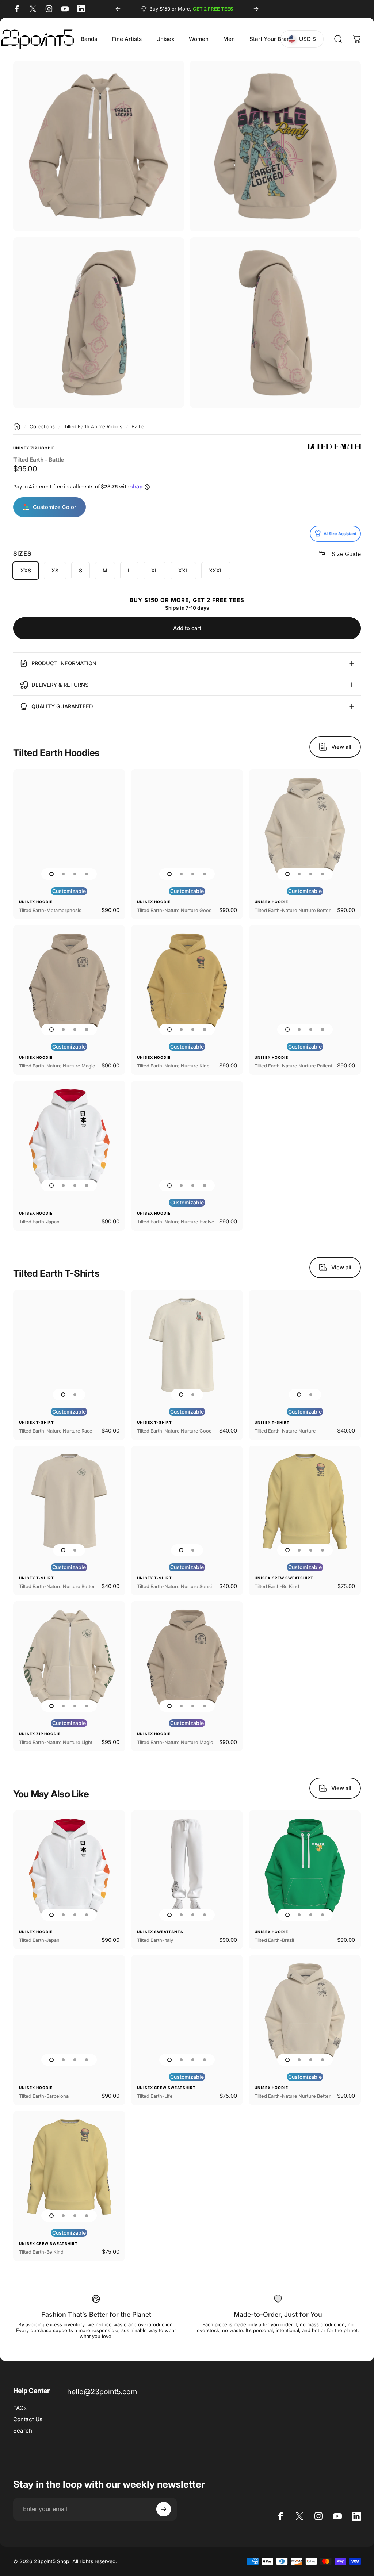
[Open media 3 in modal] (99, 323)
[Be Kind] (305, 1502)
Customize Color (55, 507)
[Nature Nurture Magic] (69, 981)
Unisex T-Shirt (37, 1422)
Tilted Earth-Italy (155, 1940)
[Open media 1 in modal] (275, 146)
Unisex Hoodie (36, 902)
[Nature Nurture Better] (305, 825)
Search (23, 2431)
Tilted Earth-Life (155, 2096)
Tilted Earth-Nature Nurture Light (56, 1742)
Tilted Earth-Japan (39, 1222)
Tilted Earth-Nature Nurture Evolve (176, 1222)
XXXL (216, 570)
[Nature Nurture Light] (69, 1657)
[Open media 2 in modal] (99, 146)
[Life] (187, 2011)
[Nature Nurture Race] (69, 1346)
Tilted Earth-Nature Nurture (285, 1431)
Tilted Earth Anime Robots (93, 426)
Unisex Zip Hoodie (34, 448)
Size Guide (346, 554)
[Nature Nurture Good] (187, 825)
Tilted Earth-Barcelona (44, 2096)
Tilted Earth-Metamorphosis (50, 910)
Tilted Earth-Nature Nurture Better (293, 910)
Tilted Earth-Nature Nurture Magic (57, 1066)
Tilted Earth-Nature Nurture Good (174, 910)
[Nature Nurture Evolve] (187, 1137)
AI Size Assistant (340, 534)
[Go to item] (51, 874)
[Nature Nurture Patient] (305, 981)
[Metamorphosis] (69, 825)
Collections (42, 426)
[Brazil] (305, 1866)
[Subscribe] (164, 2509)
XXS (26, 570)
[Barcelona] (69, 2011)
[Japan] (69, 1137)
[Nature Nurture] (305, 1346)
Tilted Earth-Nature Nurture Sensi (174, 1586)
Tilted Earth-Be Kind (277, 1586)
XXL (183, 570)
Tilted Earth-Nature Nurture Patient (293, 1066)
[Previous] (118, 9)
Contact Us (28, 2419)
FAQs (20, 2408)
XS (55, 570)
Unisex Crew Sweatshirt (284, 1578)
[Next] (256, 9)
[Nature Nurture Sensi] (187, 1502)
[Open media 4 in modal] (275, 323)
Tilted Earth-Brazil (274, 1940)
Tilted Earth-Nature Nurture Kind (173, 1066)
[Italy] (187, 1866)
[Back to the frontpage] (17, 426)
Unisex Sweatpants (160, 1932)
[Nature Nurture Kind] (187, 981)
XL (154, 570)
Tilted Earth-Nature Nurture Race (56, 1431)
